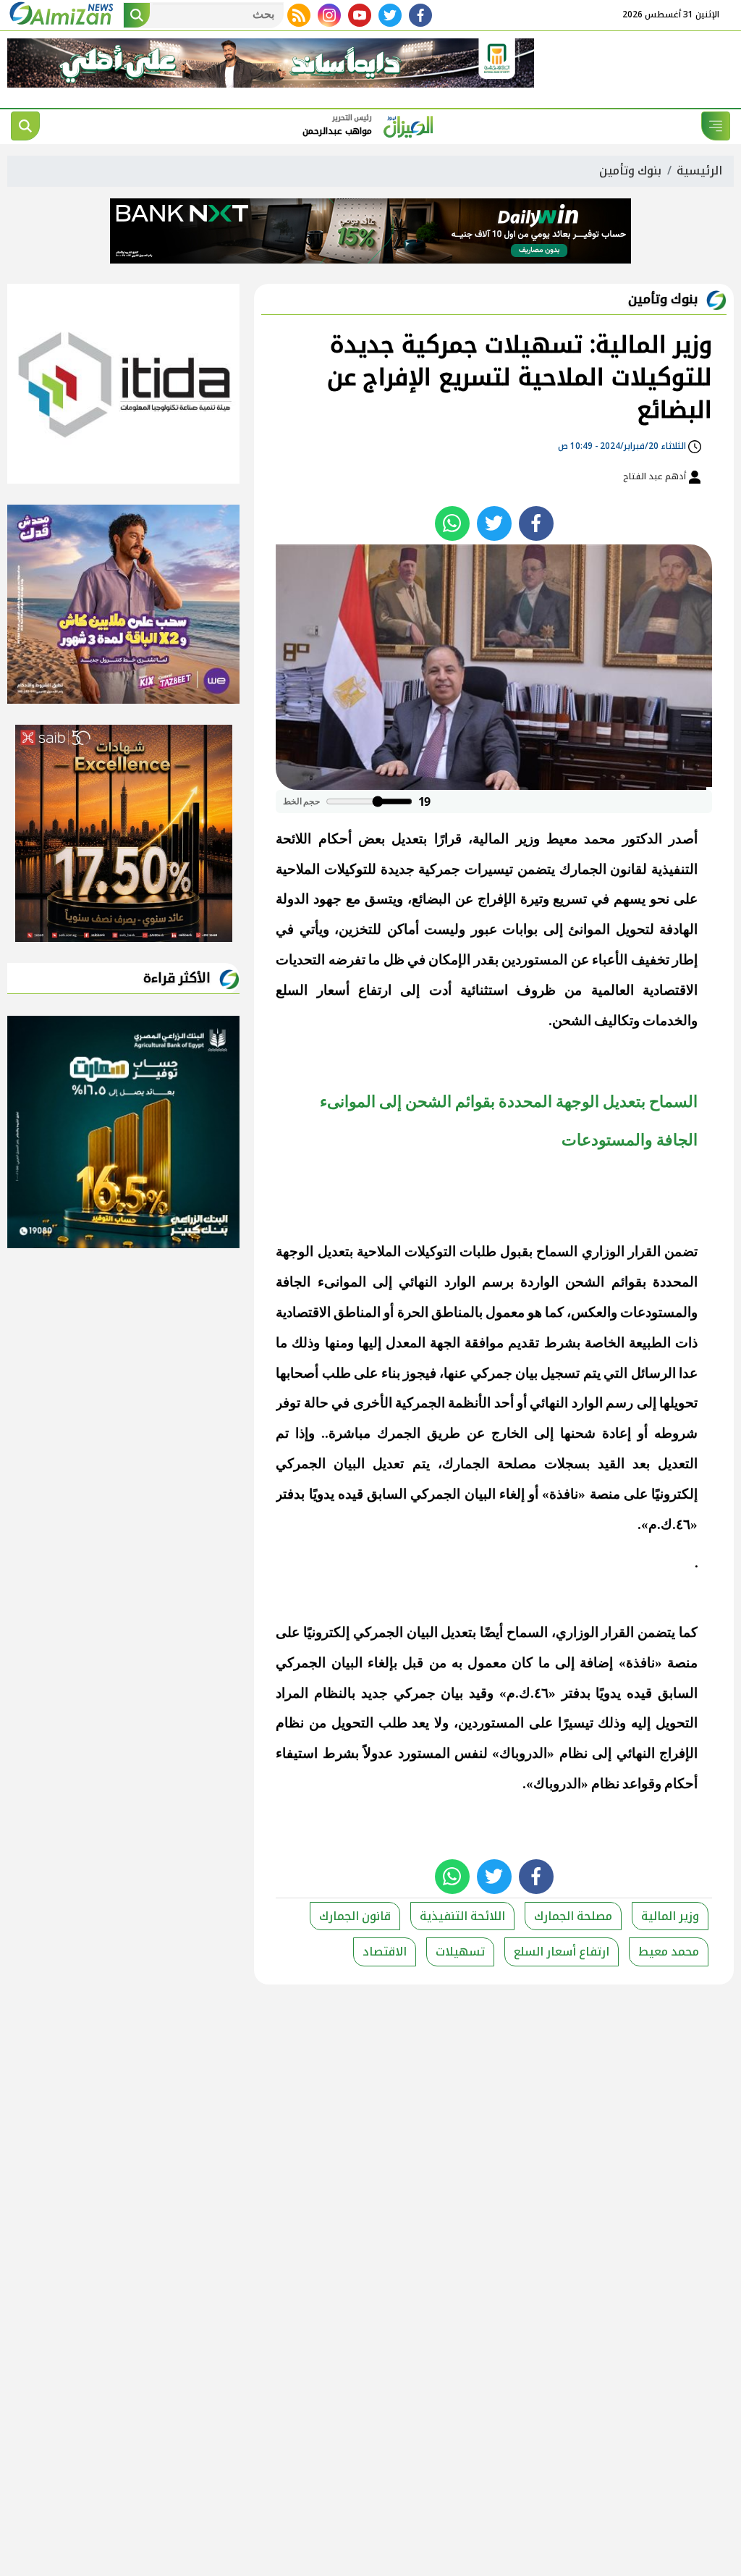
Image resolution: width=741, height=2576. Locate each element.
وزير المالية (670, 1916)
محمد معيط (669, 1952)
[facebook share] (536, 523)
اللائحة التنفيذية (462, 1916)
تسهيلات (460, 1952)
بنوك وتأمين (630, 171)
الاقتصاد (385, 1952)
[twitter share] (494, 523)
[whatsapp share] (452, 523)
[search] (25, 126)
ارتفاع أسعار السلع (562, 1952)
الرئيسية (699, 171)
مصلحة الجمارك (573, 1916)
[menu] (716, 126)
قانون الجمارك (355, 1916)
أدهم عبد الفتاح (656, 476)
